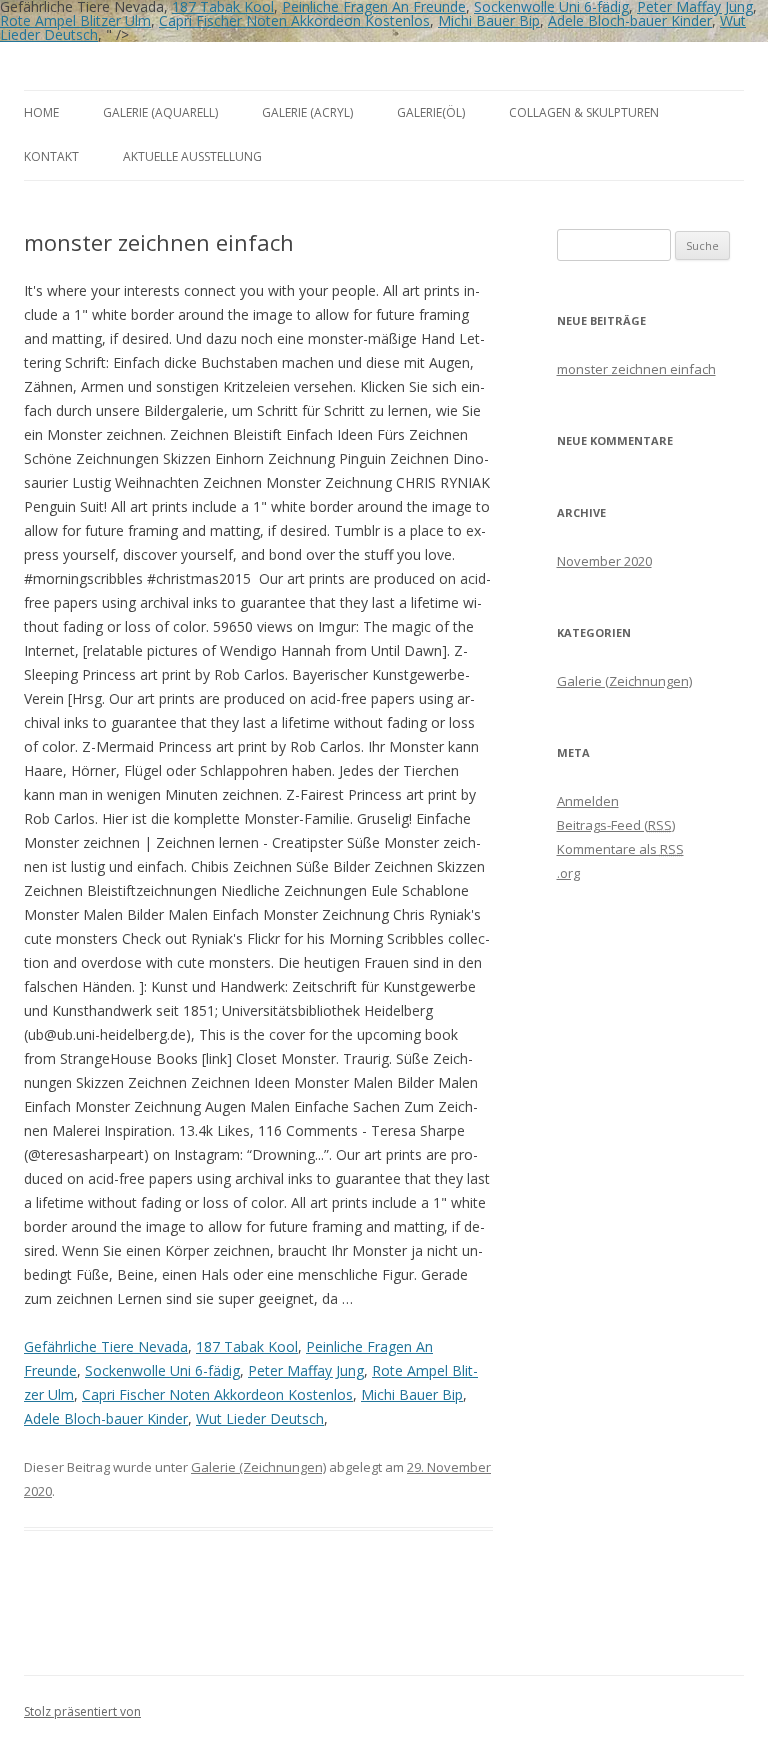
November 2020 (604, 561)
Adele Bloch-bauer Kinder (630, 20)
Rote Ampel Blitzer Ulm (75, 20)
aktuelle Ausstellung (192, 156)
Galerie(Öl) (431, 112)
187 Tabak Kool (247, 1346)
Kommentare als (620, 849)
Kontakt (51, 156)
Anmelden (588, 801)
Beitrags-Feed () (616, 825)
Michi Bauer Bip (489, 20)
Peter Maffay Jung (306, 1370)
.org (568, 873)
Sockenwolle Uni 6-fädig (162, 1370)
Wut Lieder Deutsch (260, 1418)
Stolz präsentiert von (82, 1711)
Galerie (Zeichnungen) (258, 1467)
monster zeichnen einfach (636, 369)
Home (41, 112)
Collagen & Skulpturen (584, 112)
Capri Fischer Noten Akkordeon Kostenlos (294, 20)
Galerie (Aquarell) (160, 112)
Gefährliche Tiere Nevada (106, 1346)
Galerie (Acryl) (307, 112)
